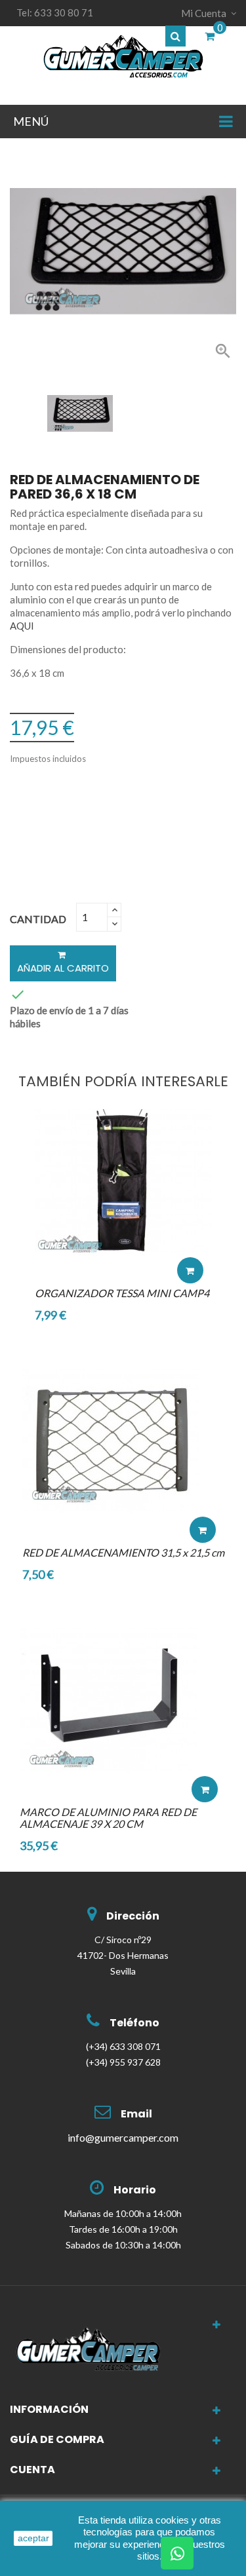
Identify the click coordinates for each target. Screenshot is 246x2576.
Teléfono (134, 2023)
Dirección (133, 1916)
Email (136, 2114)
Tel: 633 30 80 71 (55, 12)
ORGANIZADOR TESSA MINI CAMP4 (122, 1293)
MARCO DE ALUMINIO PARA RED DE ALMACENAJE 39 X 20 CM (108, 1818)
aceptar (33, 2538)
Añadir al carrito (63, 968)
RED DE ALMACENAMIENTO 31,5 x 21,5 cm (123, 1552)
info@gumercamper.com (123, 2137)
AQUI (22, 626)
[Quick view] (190, 1231)
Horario (135, 2190)
